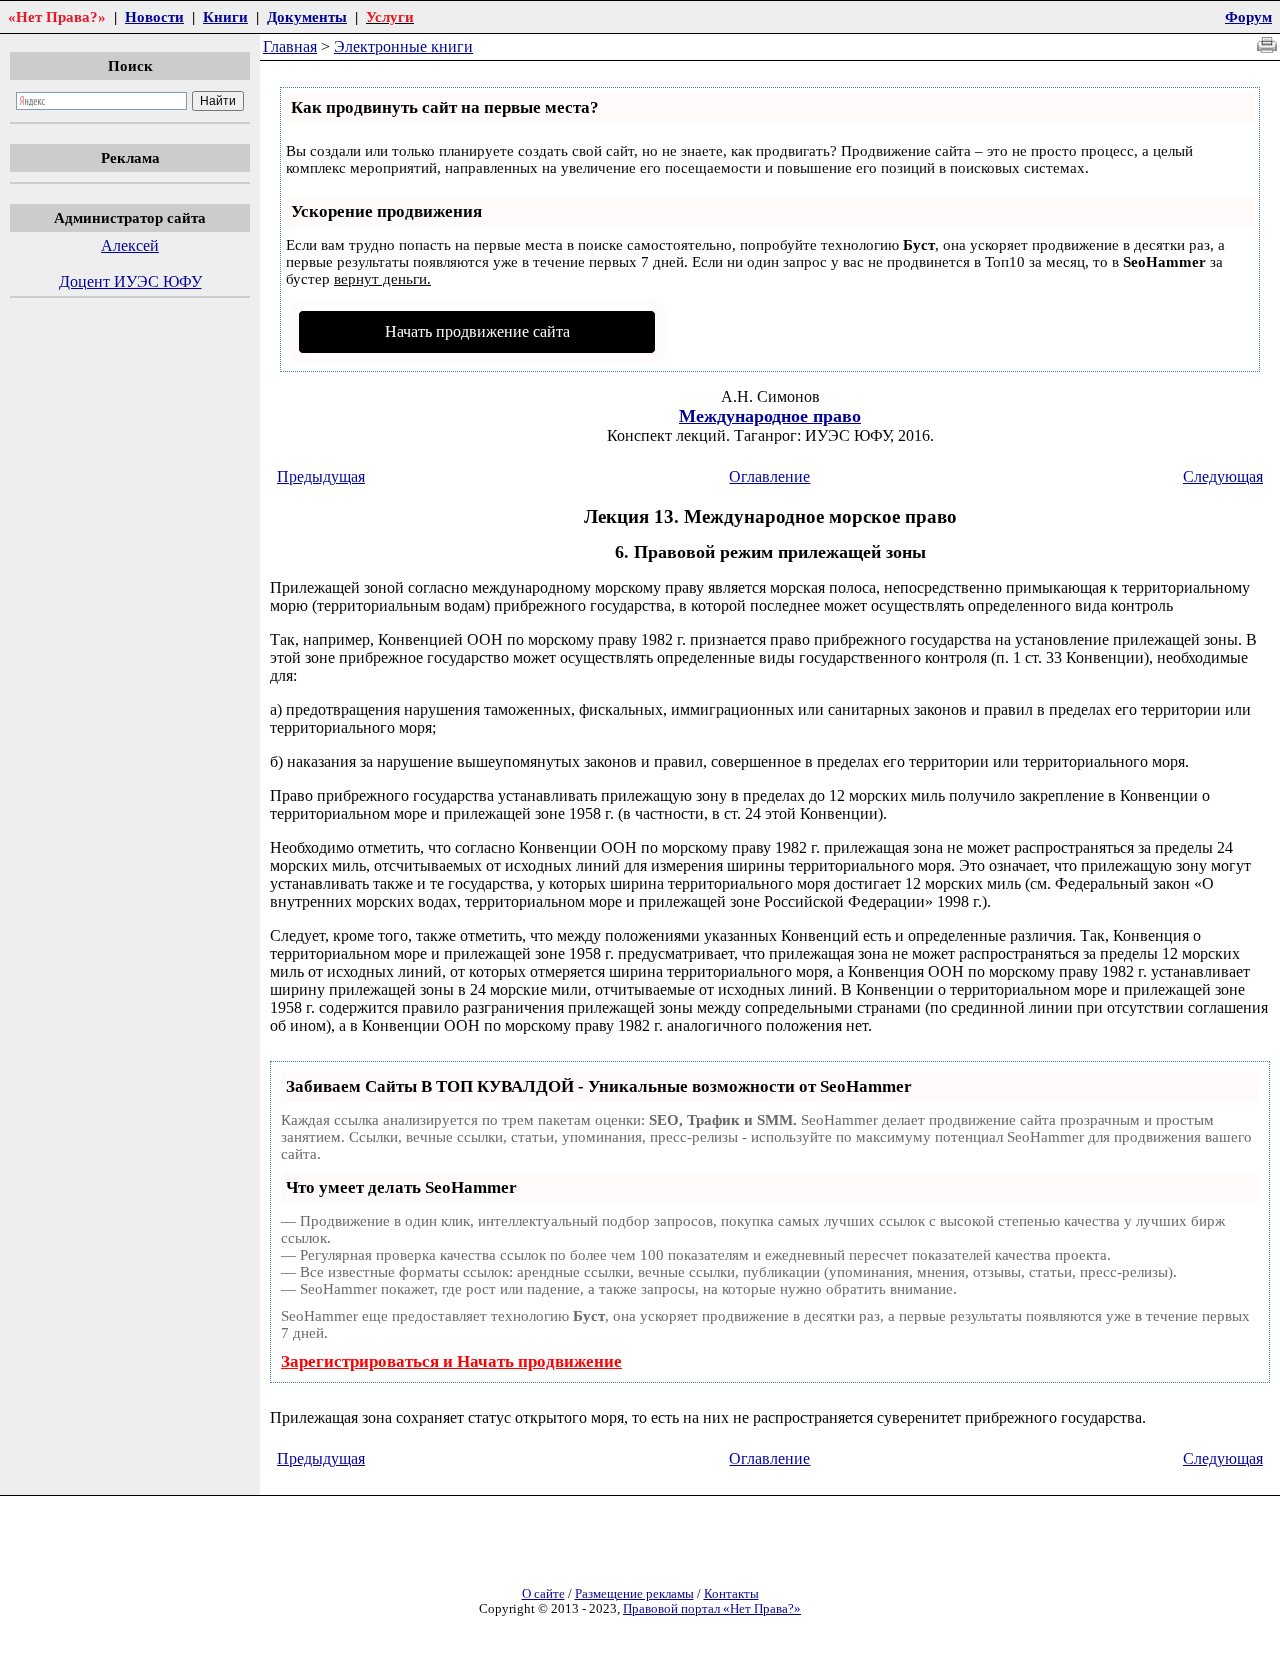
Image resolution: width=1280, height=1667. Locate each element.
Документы (307, 16)
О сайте (543, 1594)
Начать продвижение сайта (477, 331)
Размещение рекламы (634, 1594)
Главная (290, 46)
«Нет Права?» (57, 16)
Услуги (390, 16)
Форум (1248, 16)
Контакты (731, 1594)
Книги (225, 16)
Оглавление (769, 476)
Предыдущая (321, 476)
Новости (154, 16)
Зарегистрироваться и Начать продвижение (451, 1361)
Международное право (770, 416)
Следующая (1223, 476)
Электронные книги (403, 46)
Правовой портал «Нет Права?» (712, 1609)
